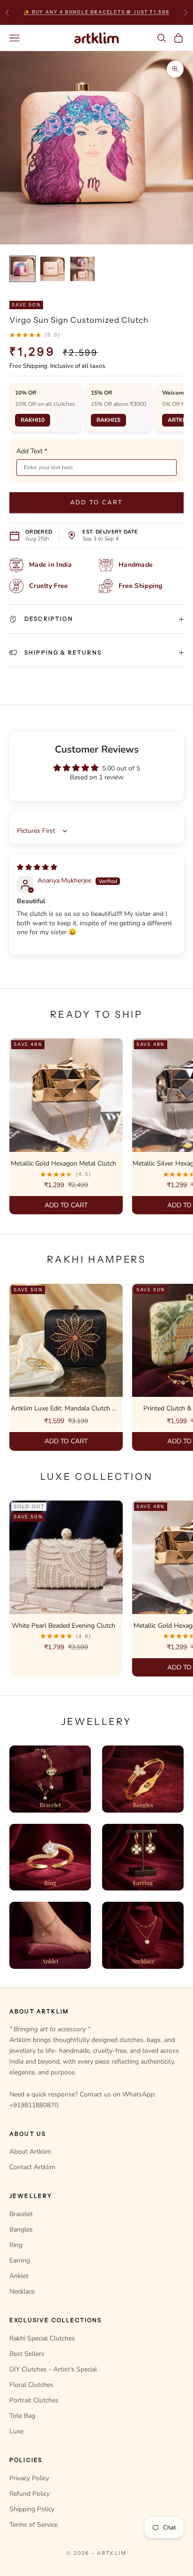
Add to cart (97, 503)
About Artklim (30, 2152)
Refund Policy (30, 2494)
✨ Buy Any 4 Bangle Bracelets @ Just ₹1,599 (96, 11)
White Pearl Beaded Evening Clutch (63, 1626)
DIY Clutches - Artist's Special (53, 2369)
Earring (20, 2260)
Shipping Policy (32, 2509)
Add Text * (32, 451)
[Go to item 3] (82, 269)
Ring (16, 2245)
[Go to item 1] (22, 269)
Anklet (19, 2276)
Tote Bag (22, 2416)
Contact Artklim (32, 2167)
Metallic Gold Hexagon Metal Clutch (63, 1163)
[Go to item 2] (52, 269)
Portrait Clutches (34, 2400)
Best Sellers (27, 2354)
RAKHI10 (33, 420)
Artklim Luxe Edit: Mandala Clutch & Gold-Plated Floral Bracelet (64, 1409)
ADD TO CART (66, 1205)
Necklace (22, 2291)
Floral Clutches (31, 2385)
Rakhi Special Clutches (42, 2338)
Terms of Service (33, 2525)
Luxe (16, 2431)
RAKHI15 (108, 420)
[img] (37, 867)
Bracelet (21, 2214)
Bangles (21, 2229)
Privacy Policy (29, 2478)
